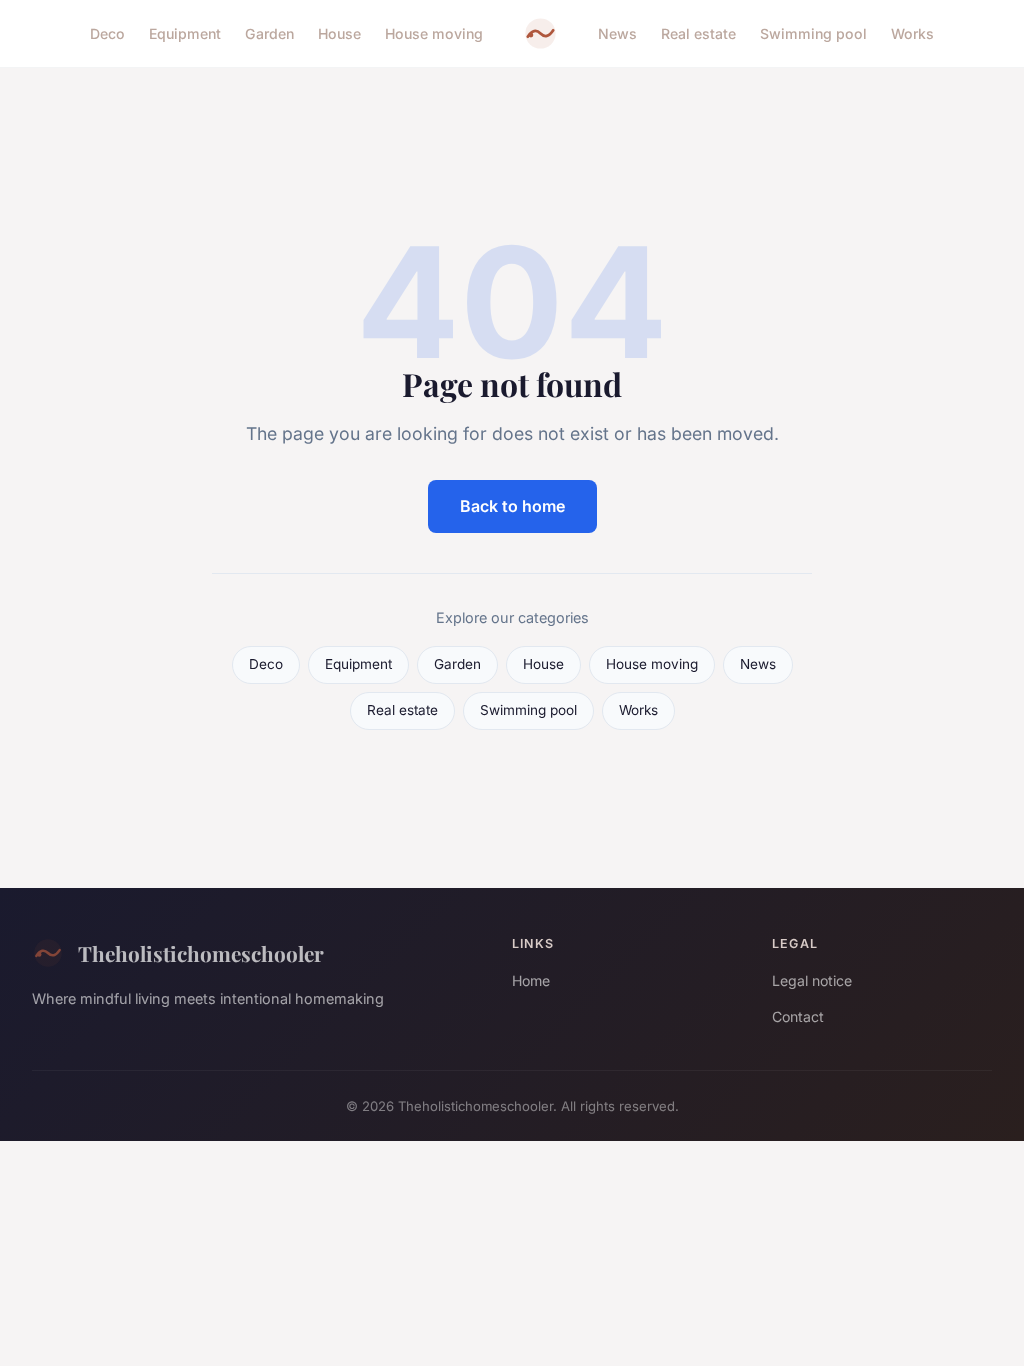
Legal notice (812, 980)
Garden (269, 33)
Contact (798, 1016)
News (617, 33)
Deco (107, 33)
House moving (434, 33)
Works (912, 33)
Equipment (185, 33)
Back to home (512, 506)
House (339, 33)
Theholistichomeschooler (201, 953)
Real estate (698, 33)
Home (531, 980)
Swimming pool (813, 33)
